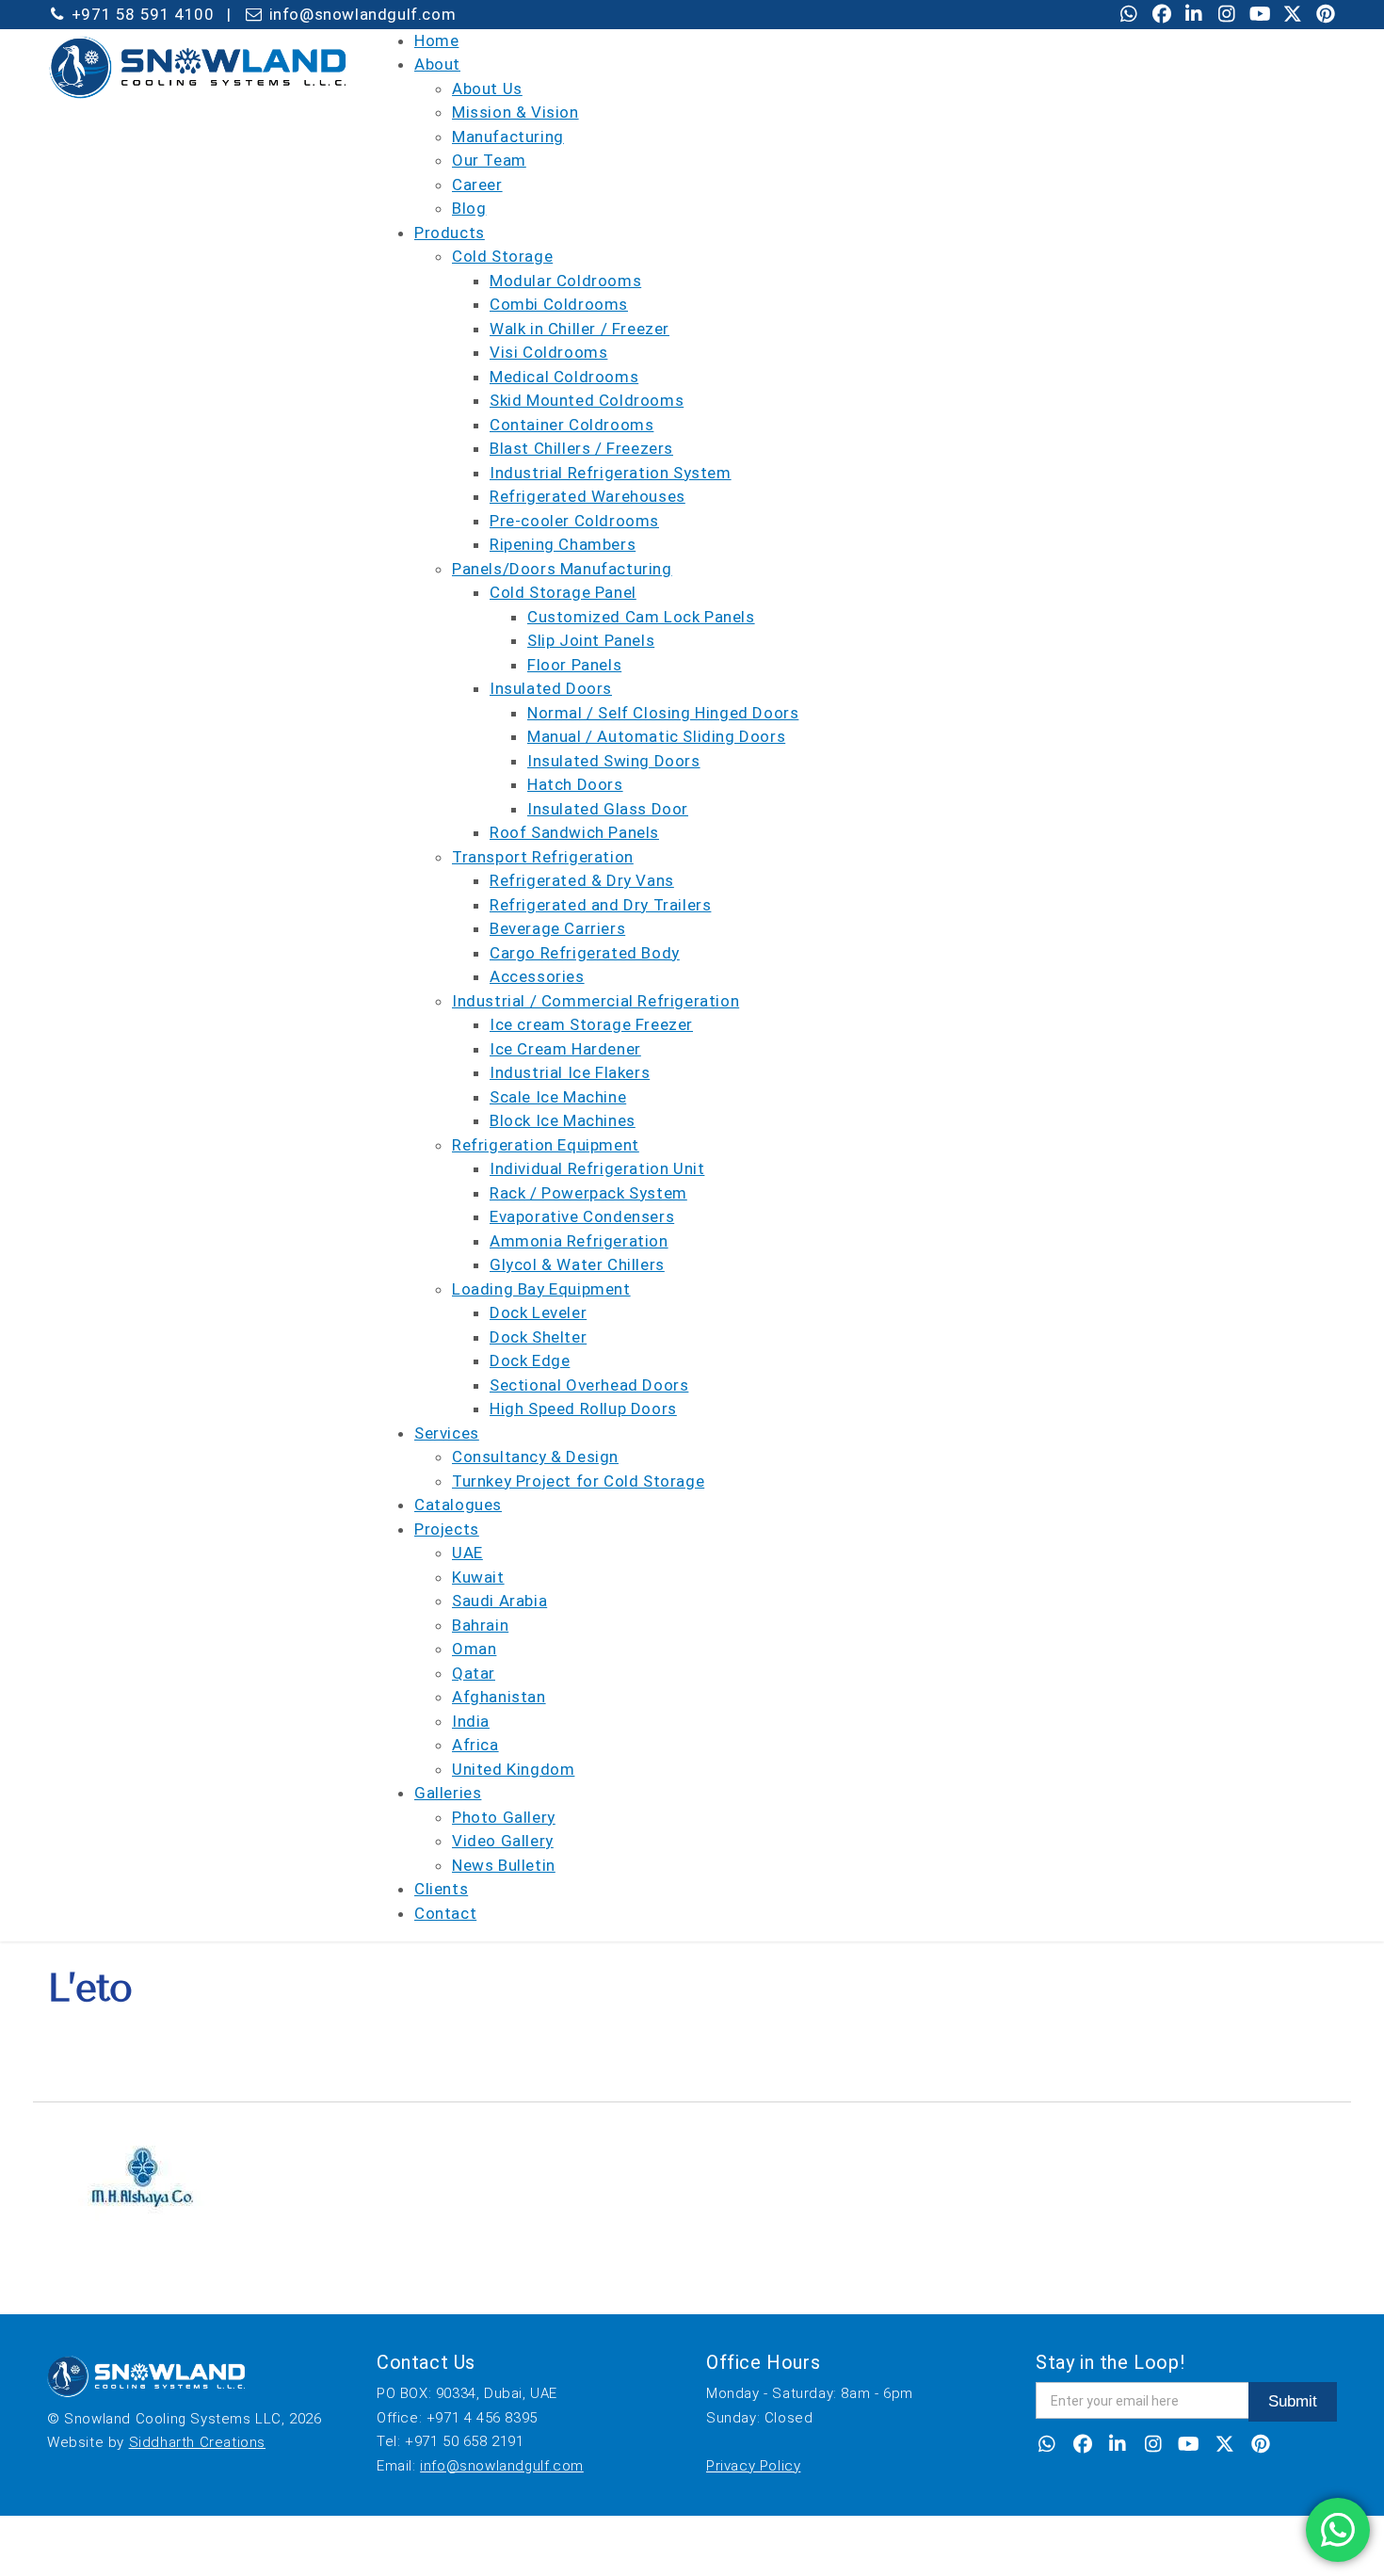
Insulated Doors (551, 688)
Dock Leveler (538, 1312)
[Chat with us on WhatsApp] (1129, 16)
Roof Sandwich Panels (574, 832)
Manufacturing (508, 137)
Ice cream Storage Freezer (591, 1024)
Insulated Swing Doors (614, 761)
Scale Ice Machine (558, 1097)
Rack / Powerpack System (588, 1193)
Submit (1293, 2401)
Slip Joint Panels (591, 640)
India (471, 1721)
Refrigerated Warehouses (587, 496)
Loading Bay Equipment (541, 1289)
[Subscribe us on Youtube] (1260, 16)
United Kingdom (513, 1769)
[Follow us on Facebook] (1162, 16)
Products (450, 233)
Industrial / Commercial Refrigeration (595, 1001)
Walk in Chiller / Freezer (579, 329)
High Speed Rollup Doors (583, 1409)
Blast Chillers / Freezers (581, 448)
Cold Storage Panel (563, 592)
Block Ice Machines (563, 1120)
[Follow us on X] (1293, 16)
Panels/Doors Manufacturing (562, 569)
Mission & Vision (515, 112)
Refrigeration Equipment (546, 1145)
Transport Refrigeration (543, 857)
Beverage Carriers (557, 928)
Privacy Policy (753, 2466)
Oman (474, 1649)
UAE (467, 1553)
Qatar (474, 1673)
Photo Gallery (504, 1817)
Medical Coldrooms (564, 377)
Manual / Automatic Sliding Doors (656, 736)
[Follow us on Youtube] (1189, 2446)
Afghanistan (499, 1697)
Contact (445, 1913)
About (437, 64)
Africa (475, 1745)
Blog (469, 208)
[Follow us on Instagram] (1228, 16)
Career (477, 185)
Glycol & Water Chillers (577, 1264)
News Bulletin (504, 1865)
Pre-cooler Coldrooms (574, 521)
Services (447, 1433)
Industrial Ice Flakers (570, 1072)
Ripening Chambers (563, 544)
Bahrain (480, 1625)
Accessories (537, 976)
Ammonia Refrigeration (579, 1241)
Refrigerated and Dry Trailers (600, 905)
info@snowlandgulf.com (502, 2466)
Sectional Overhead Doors (589, 1385)
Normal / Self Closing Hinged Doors (663, 713)
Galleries (448, 1793)
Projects (447, 1529)
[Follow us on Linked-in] (1195, 16)
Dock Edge (530, 1360)
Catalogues (458, 1505)
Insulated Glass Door (608, 809)
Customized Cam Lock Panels (641, 617)
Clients (441, 1889)
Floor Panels (574, 665)
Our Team (489, 160)
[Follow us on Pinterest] (1326, 16)
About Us (487, 89)
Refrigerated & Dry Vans (582, 880)
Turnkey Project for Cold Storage (578, 1481)
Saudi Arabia (499, 1601)
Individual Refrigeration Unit (597, 1168)
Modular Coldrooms (565, 281)
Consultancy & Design (535, 1457)
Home (436, 40)
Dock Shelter (538, 1337)
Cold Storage (502, 256)
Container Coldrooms (571, 425)
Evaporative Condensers (582, 1216)
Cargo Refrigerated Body (585, 953)
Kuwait (478, 1577)
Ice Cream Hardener (565, 1049)
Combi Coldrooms (559, 304)
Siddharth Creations (197, 2442)
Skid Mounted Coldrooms (587, 400)
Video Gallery (503, 1841)
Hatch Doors (575, 784)
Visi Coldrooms (548, 352)
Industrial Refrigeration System (611, 473)
